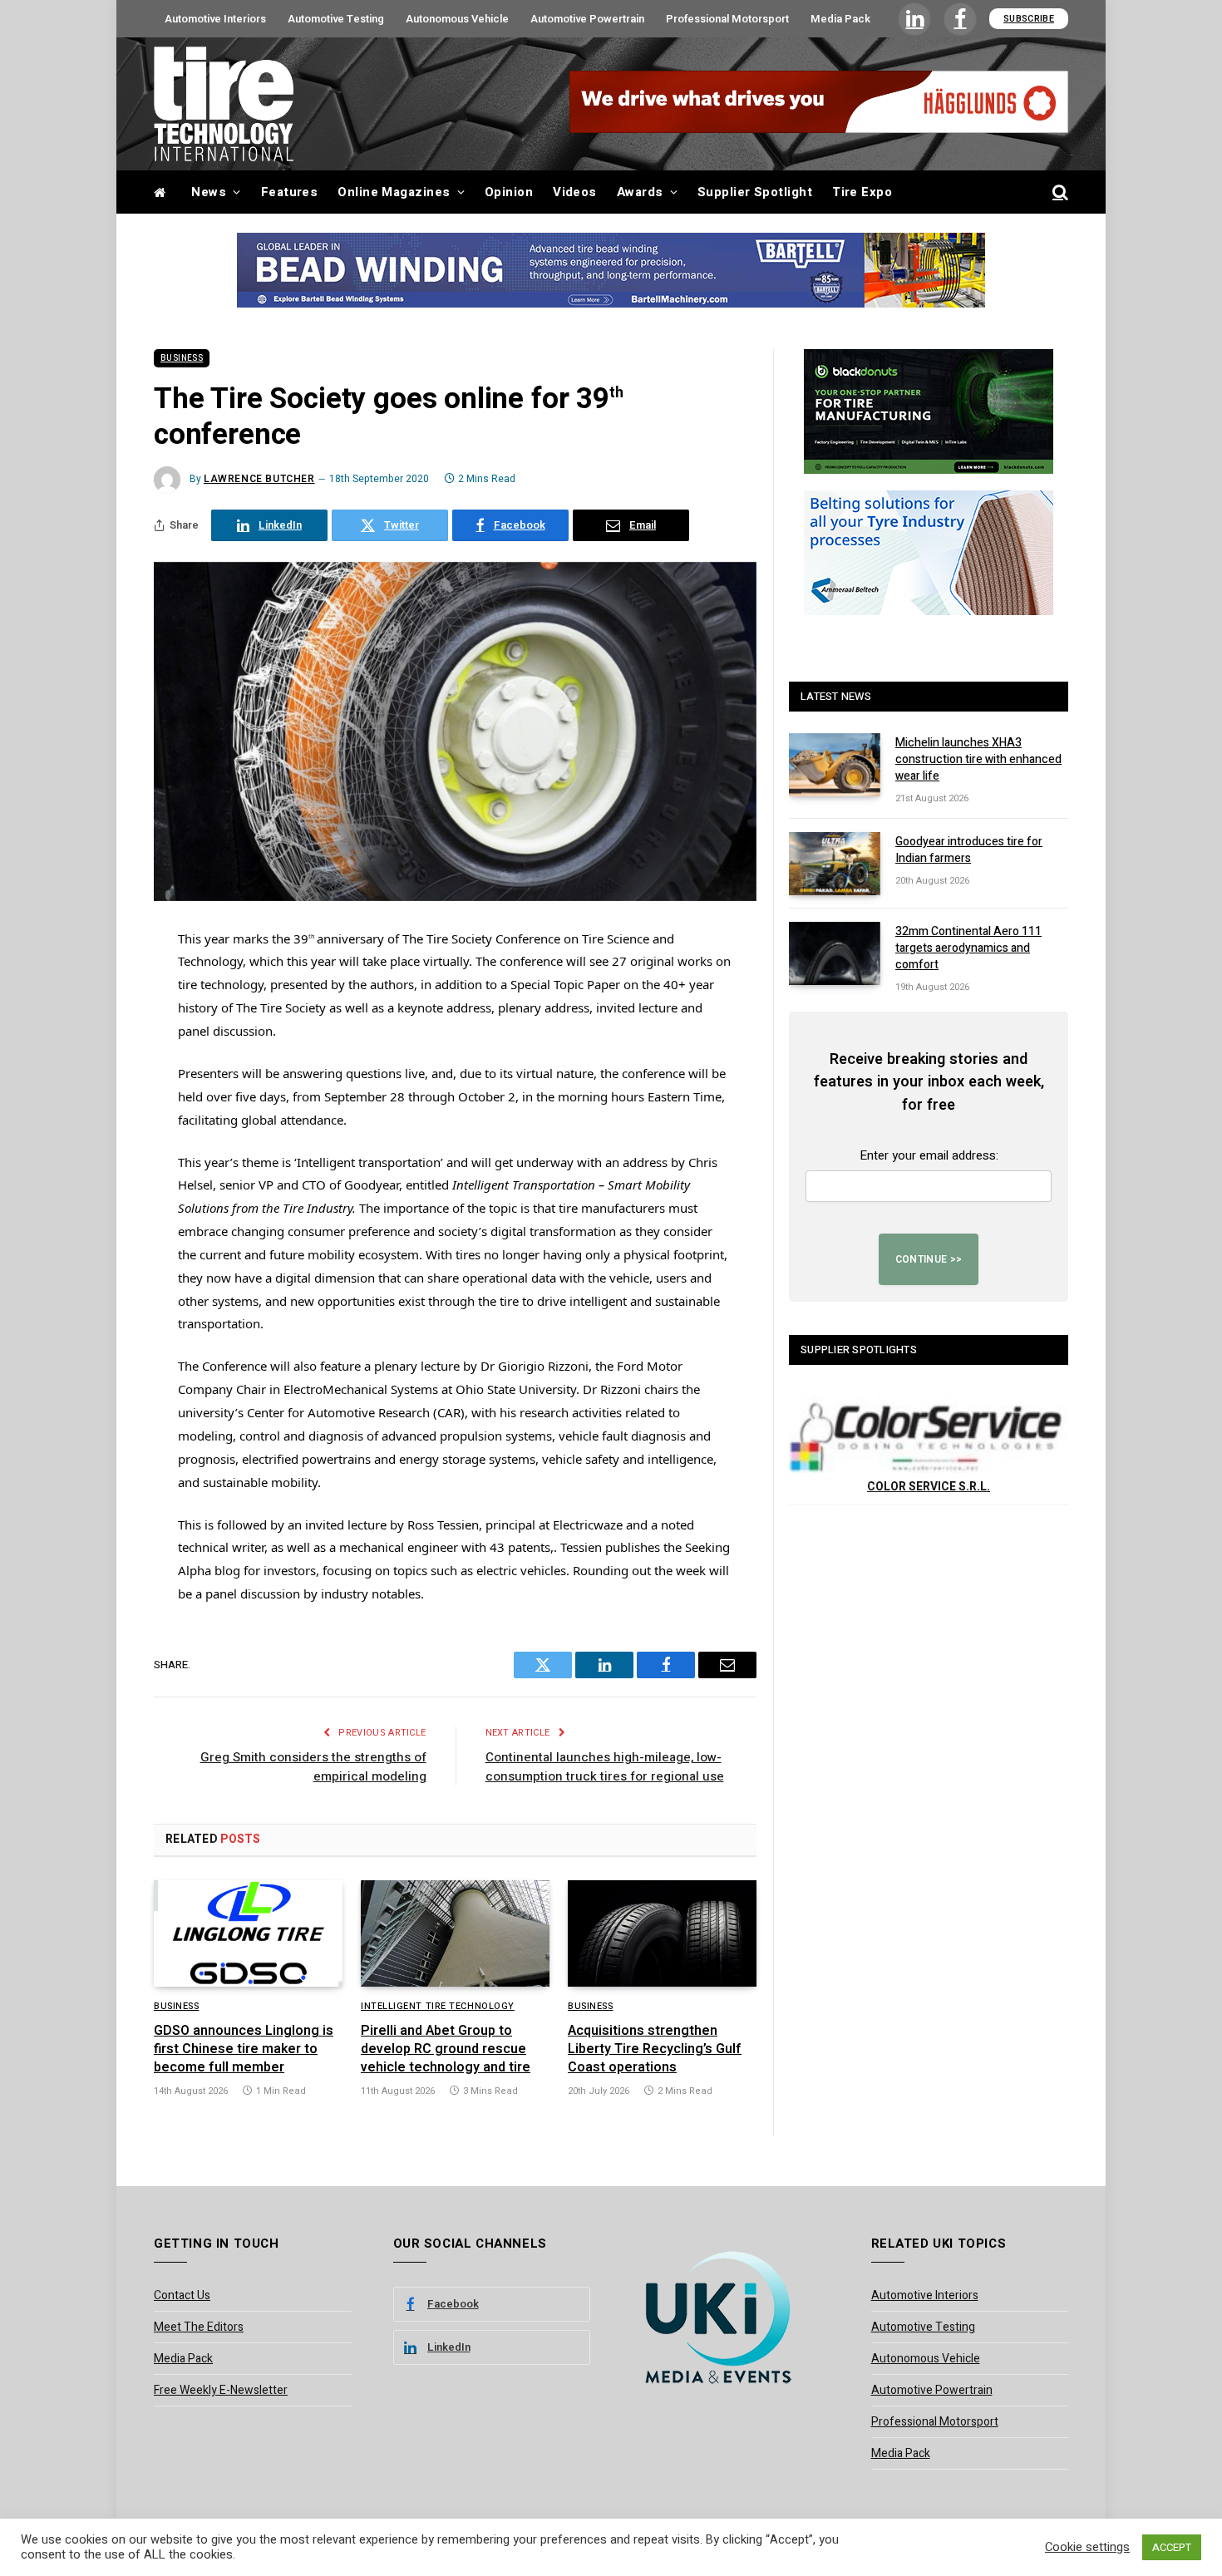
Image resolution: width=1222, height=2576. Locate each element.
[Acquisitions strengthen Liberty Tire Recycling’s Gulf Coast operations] (662, 1933)
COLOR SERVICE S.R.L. (929, 1487)
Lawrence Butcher (259, 479)
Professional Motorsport (727, 19)
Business (182, 358)
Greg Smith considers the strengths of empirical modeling (313, 1767)
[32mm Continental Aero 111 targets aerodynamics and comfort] (835, 953)
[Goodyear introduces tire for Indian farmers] (835, 864)
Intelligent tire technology (438, 2007)
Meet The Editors (199, 2327)
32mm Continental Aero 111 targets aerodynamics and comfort (968, 948)
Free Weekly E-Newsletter (221, 2390)
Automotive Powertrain (587, 19)
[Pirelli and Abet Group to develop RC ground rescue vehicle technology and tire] (455, 1933)
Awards (640, 192)
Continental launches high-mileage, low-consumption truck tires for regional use (605, 1767)
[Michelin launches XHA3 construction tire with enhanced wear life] (835, 765)
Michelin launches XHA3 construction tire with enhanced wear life (978, 760)
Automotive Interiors (215, 19)
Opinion (509, 192)
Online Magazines (394, 192)
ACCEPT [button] (1172, 2547)
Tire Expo (862, 192)
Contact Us (182, 2295)
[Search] (1059, 192)
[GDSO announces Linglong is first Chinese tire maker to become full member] (248, 1933)
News (209, 192)
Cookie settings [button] (1087, 2548)
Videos (575, 192)
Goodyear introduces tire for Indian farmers (969, 850)
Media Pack (840, 19)
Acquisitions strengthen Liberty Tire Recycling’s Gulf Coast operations (655, 2049)
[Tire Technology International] (224, 104)
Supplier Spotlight (755, 192)
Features (290, 192)
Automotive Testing (336, 19)
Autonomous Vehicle (457, 19)
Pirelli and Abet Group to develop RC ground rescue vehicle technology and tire (446, 2049)
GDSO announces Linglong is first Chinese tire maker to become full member (244, 2049)
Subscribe (1029, 19)
